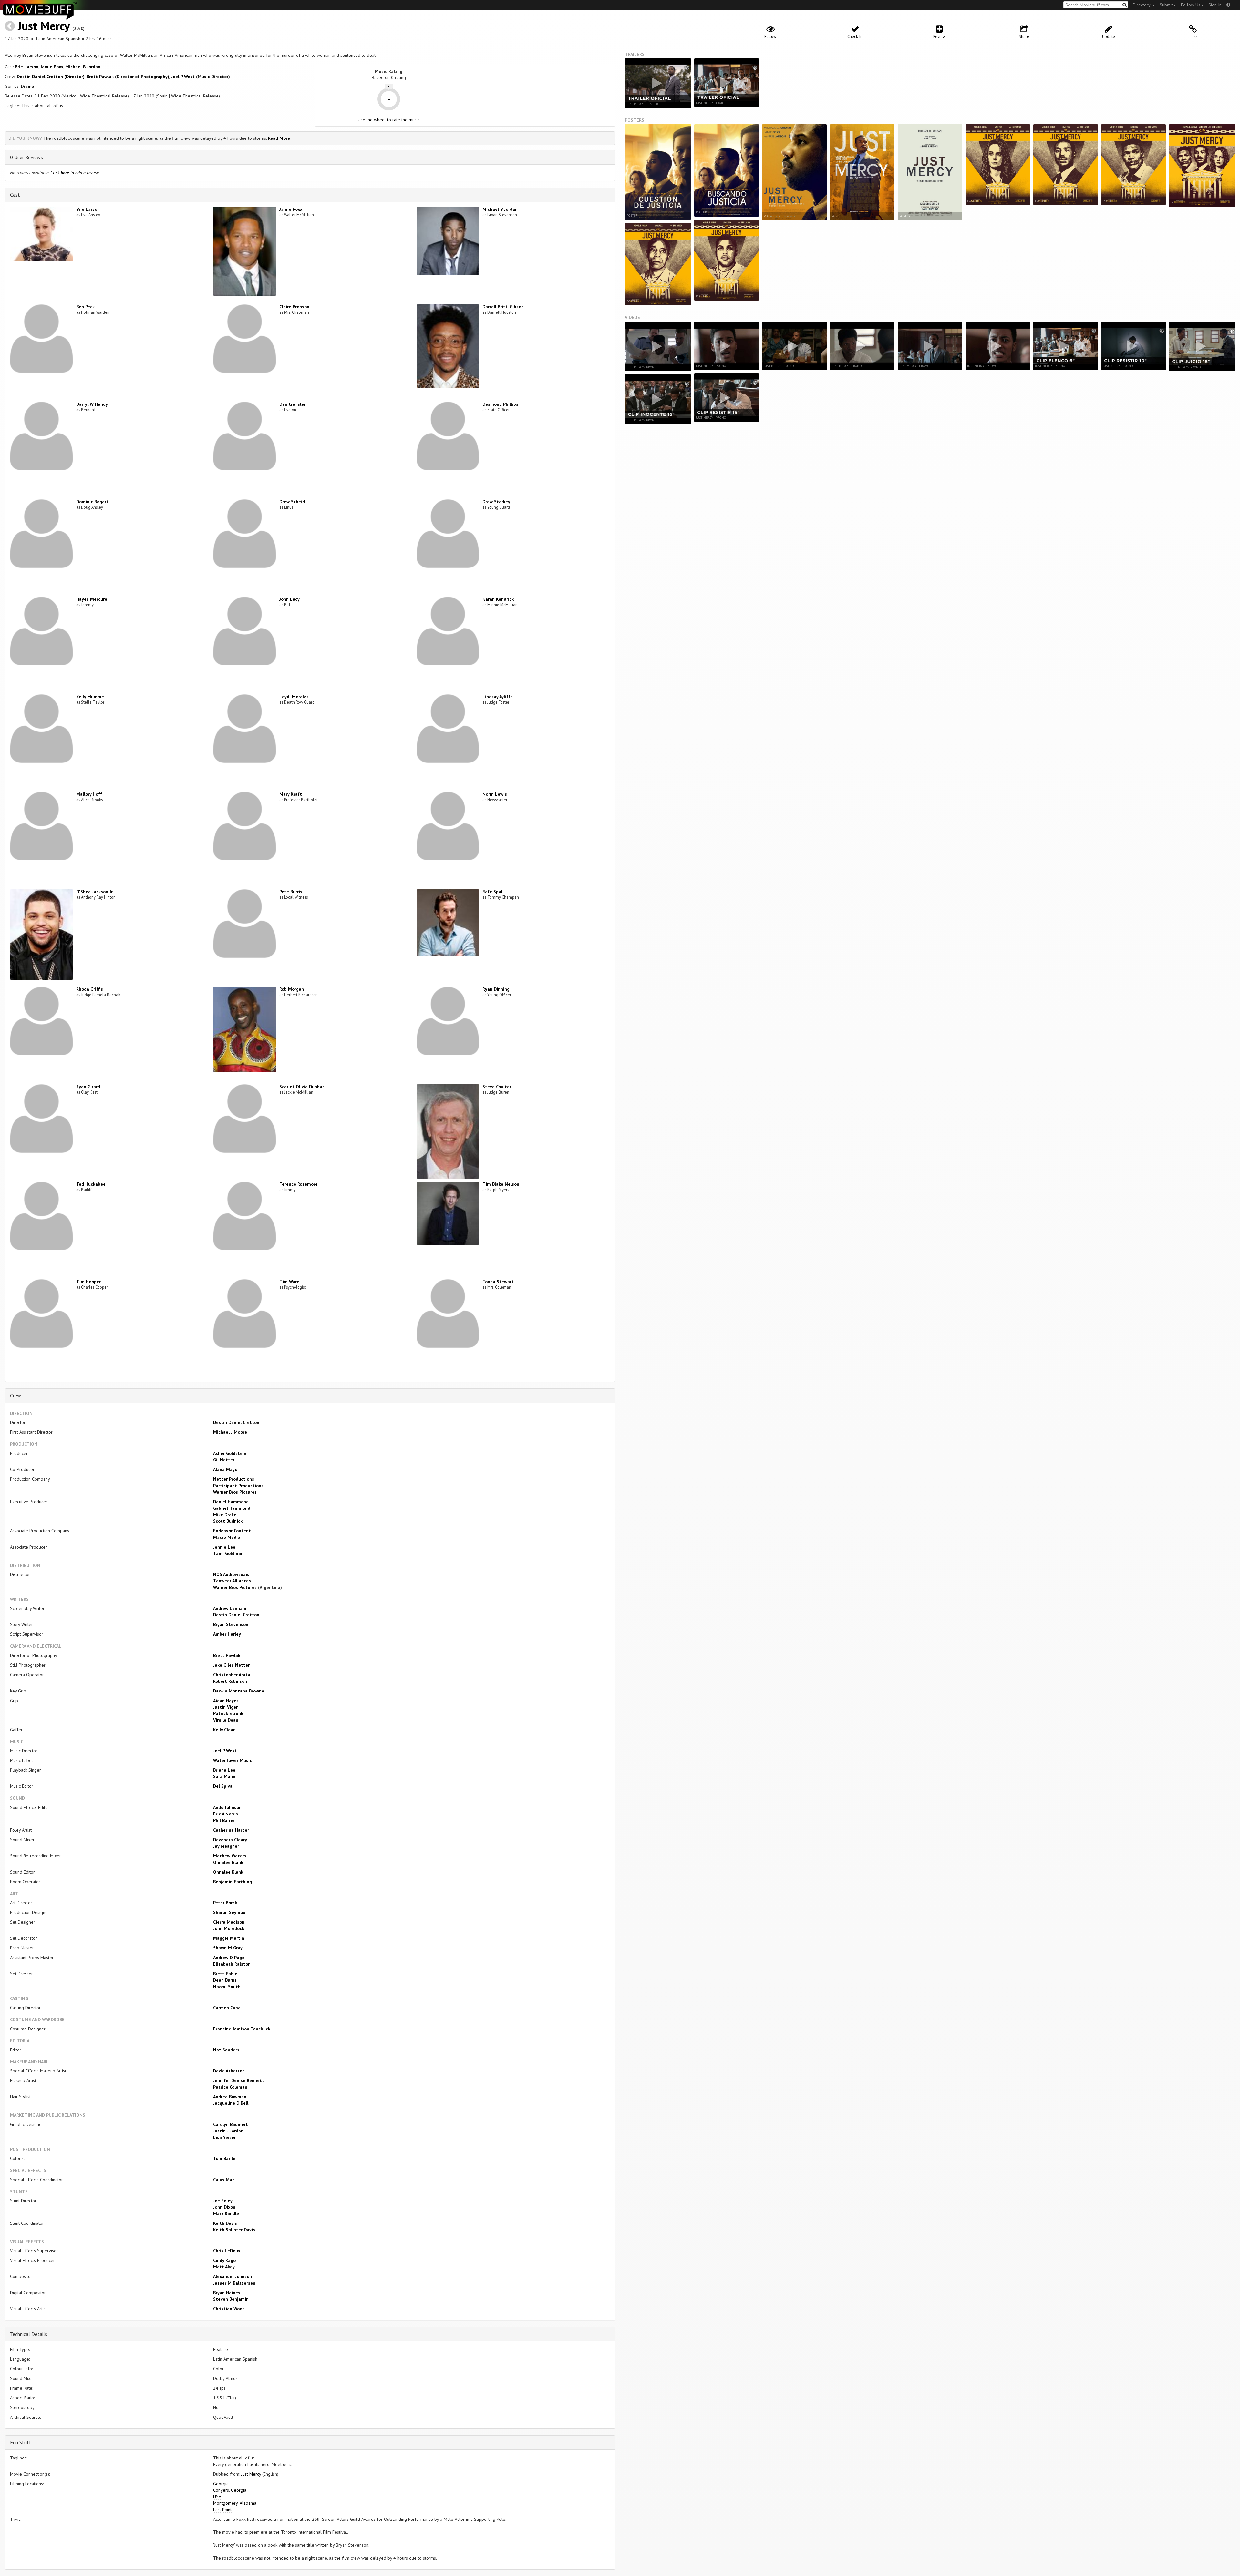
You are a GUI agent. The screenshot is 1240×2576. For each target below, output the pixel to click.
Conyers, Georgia (230, 2490)
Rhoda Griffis (90, 989)
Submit (1166, 5)
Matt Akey (224, 2267)
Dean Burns (225, 1980)
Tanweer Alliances (232, 1581)
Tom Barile (224, 2158)
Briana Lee (224, 1770)
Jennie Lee (224, 1547)
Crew (15, 1395)
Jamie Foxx (52, 67)
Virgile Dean (226, 1720)
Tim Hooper (88, 1282)
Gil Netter (224, 1460)
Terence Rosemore (299, 1184)
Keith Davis (225, 2223)
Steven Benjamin (231, 2299)
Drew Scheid (292, 502)
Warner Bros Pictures (235, 1492)
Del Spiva (223, 1786)
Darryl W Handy (92, 404)
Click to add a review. (75, 173)
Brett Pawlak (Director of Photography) (128, 77)
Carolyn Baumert (231, 2124)
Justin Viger (225, 1707)
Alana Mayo (225, 1469)
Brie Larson (27, 67)
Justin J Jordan (228, 2131)
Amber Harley (227, 1634)
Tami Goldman (228, 1553)
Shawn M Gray (228, 1948)
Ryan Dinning (496, 989)
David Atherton (229, 2071)
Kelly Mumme (90, 697)
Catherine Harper (231, 1830)
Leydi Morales (294, 697)
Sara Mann (224, 1776)
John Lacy (289, 599)
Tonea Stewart (498, 1282)
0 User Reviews (26, 157)
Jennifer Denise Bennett (239, 2080)
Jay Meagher (226, 1846)
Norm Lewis (495, 794)
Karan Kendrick (498, 599)
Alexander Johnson (232, 2276)
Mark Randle (226, 2213)
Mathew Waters (230, 1856)
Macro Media (227, 1537)
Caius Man (224, 2180)
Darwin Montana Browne (239, 1691)
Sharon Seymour (230, 1912)
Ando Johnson (227, 1807)
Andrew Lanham (230, 1608)
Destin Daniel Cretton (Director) (51, 77)
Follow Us (1191, 5)
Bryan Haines (227, 2293)
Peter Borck (225, 1903)
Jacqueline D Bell (231, 2103)
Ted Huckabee (91, 1184)
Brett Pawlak (227, 1655)
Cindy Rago (224, 2260)
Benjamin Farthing (232, 1882)
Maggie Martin (229, 1938)
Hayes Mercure (92, 599)
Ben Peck (85, 307)
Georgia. (221, 2484)
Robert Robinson (230, 1681)
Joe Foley (223, 2201)
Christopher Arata (232, 1675)
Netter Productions (234, 1479)
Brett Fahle (225, 1974)
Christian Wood (229, 2309)
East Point (222, 2510)
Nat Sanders (226, 2050)
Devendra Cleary (230, 1840)
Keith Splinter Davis (234, 2230)
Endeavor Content (232, 1531)
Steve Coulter (497, 1087)
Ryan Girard (88, 1087)
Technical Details (29, 2334)
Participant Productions (238, 1486)
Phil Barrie (224, 1820)
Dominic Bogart (92, 502)
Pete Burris (291, 892)
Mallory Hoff (89, 794)
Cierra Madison (229, 1922)
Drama (27, 86)
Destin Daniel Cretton (236, 1422)
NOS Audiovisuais (231, 1574)
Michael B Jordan (83, 67)
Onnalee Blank (228, 1862)
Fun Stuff (21, 2442)
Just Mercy (44, 26)
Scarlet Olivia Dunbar (302, 1087)
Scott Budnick (228, 1521)
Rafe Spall (493, 892)
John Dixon (224, 2207)
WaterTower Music (232, 1760)
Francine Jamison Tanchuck (242, 2029)
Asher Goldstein (230, 1453)
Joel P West (225, 1751)
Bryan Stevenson (231, 1624)
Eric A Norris (226, 1814)
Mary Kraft (291, 794)
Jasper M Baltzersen (234, 2283)
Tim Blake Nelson (501, 1184)
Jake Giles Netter (231, 1665)
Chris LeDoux (227, 2251)
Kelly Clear (224, 1730)
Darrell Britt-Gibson (503, 307)
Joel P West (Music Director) (201, 77)
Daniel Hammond (231, 1502)
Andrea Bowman (230, 2097)
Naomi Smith (227, 1987)
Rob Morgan (292, 989)
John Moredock (229, 1928)
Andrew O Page (229, 1958)
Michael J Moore (230, 1432)
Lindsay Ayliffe (498, 697)
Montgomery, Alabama (235, 2503)
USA (217, 2497)
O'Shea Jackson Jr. (95, 892)
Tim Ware (289, 1282)
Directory (1142, 5)
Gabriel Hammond (232, 1508)
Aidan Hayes (226, 1701)
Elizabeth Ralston (232, 1964)
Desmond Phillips (500, 404)
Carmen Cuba (227, 2008)
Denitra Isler (292, 404)
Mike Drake (225, 1515)
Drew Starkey (496, 502)
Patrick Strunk (228, 1713)
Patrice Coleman (230, 2087)
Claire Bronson (294, 307)
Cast (15, 195)
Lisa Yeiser (224, 2137)
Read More (279, 138)
